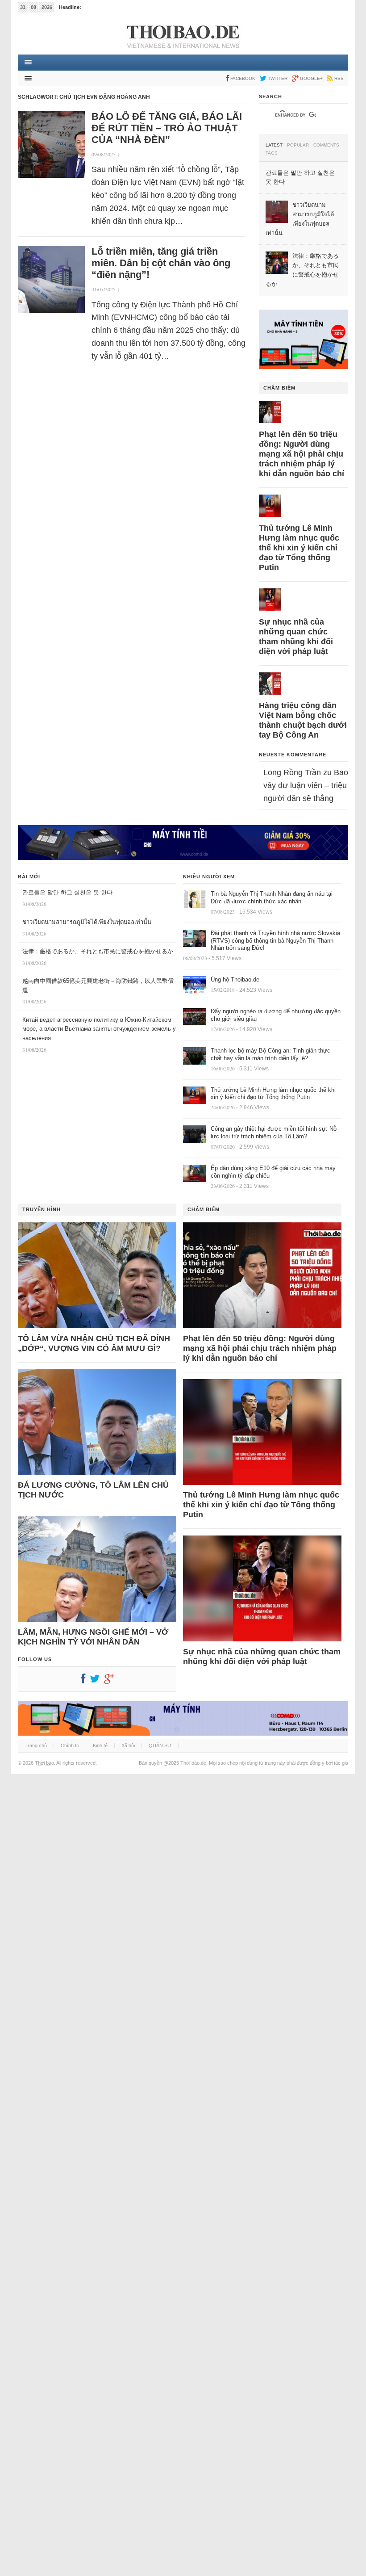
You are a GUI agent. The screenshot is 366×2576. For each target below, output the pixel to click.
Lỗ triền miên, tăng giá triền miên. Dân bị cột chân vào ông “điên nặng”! (161, 263)
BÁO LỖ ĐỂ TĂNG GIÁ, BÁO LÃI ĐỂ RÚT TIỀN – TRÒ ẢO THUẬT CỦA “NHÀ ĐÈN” (167, 128)
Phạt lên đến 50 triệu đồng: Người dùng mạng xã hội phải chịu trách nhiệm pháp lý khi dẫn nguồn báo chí (302, 454)
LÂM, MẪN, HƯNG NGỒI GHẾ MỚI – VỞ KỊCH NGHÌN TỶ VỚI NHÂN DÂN (93, 1637)
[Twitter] (97, 1681)
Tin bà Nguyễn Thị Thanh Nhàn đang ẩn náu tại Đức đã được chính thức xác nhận (272, 898)
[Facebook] (85, 1681)
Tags (272, 153)
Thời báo (44, 1763)
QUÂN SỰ (160, 1745)
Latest (274, 145)
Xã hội (128, 1745)
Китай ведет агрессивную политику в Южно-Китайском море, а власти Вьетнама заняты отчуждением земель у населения (99, 1029)
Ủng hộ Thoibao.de (235, 980)
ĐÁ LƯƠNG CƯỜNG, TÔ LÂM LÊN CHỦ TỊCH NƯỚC (93, 1490)
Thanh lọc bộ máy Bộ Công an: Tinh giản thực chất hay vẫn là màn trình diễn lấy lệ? (270, 1054)
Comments (326, 145)
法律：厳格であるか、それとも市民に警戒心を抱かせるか (98, 951)
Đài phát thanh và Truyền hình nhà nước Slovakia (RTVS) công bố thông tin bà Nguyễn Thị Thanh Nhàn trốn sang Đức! (275, 941)
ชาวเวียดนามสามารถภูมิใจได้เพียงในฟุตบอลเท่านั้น (87, 922)
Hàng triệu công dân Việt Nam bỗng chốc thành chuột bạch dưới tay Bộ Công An (303, 720)
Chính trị (70, 1745)
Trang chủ (36, 1745)
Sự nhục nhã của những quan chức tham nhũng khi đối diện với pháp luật (296, 637)
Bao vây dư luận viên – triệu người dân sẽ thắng (306, 785)
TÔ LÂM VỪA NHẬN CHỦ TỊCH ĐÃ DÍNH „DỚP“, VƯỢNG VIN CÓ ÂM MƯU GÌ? (94, 1343)
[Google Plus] (111, 1681)
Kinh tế (100, 1745)
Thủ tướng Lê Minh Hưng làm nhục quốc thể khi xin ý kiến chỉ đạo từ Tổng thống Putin (299, 548)
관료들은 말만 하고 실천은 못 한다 (67, 892)
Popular (298, 145)
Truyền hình (42, 1209)
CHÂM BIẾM (279, 388)
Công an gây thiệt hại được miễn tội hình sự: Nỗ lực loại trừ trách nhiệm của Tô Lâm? (274, 1133)
